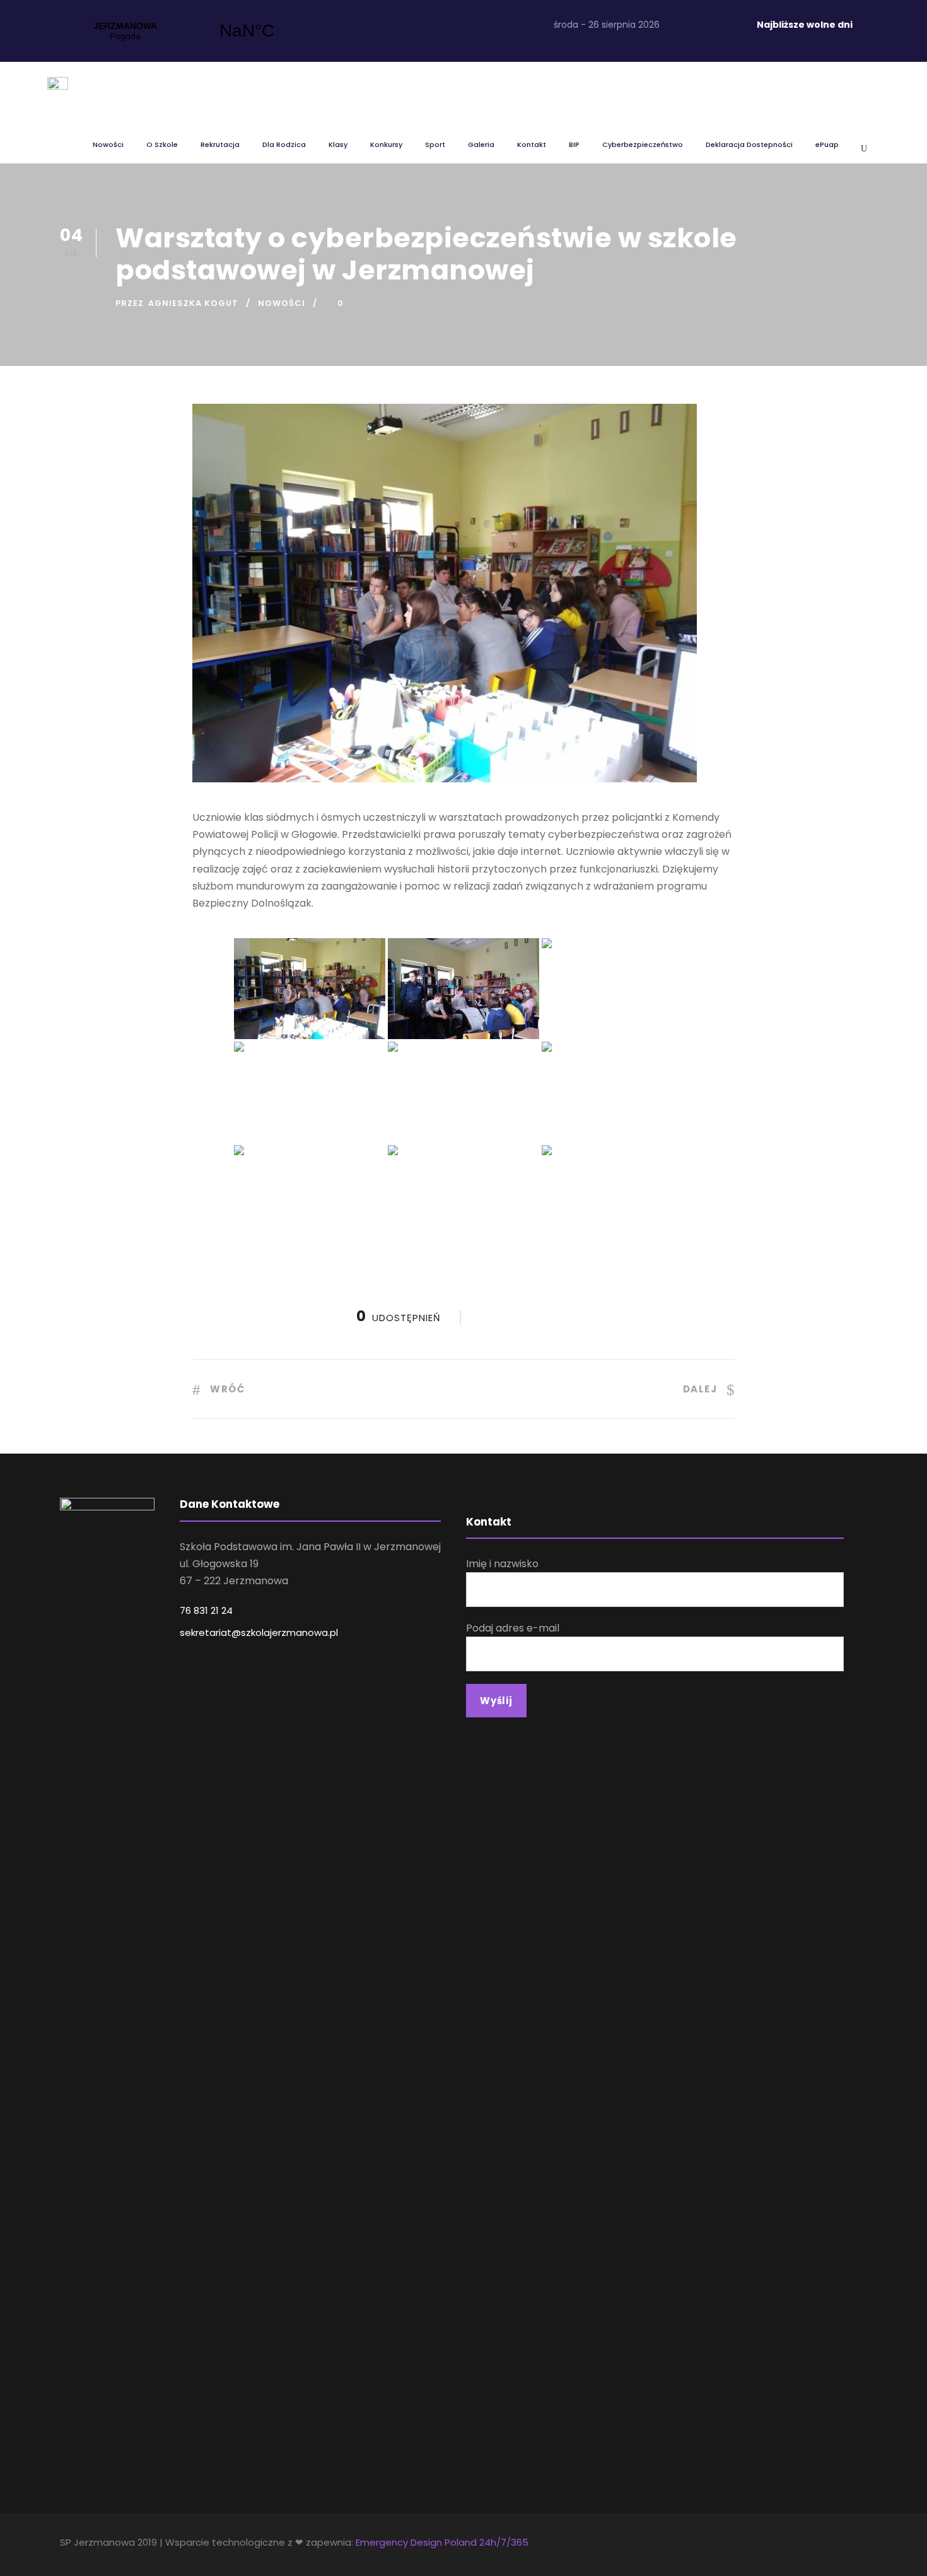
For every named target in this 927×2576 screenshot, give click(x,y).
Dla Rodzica (284, 144)
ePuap (827, 144)
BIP (574, 144)
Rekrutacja (220, 144)
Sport (435, 144)
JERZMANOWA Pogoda (186, 31)
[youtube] (724, 25)
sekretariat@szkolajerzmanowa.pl (259, 1632)
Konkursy (386, 144)
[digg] (679, 25)
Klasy (338, 144)
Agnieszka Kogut (193, 303)
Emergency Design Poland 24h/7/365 (442, 2542)
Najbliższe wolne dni (805, 25)
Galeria (481, 144)
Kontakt (532, 144)
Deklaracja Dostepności (749, 144)
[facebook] (702, 25)
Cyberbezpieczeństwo (643, 144)
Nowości (108, 144)
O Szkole (162, 144)
